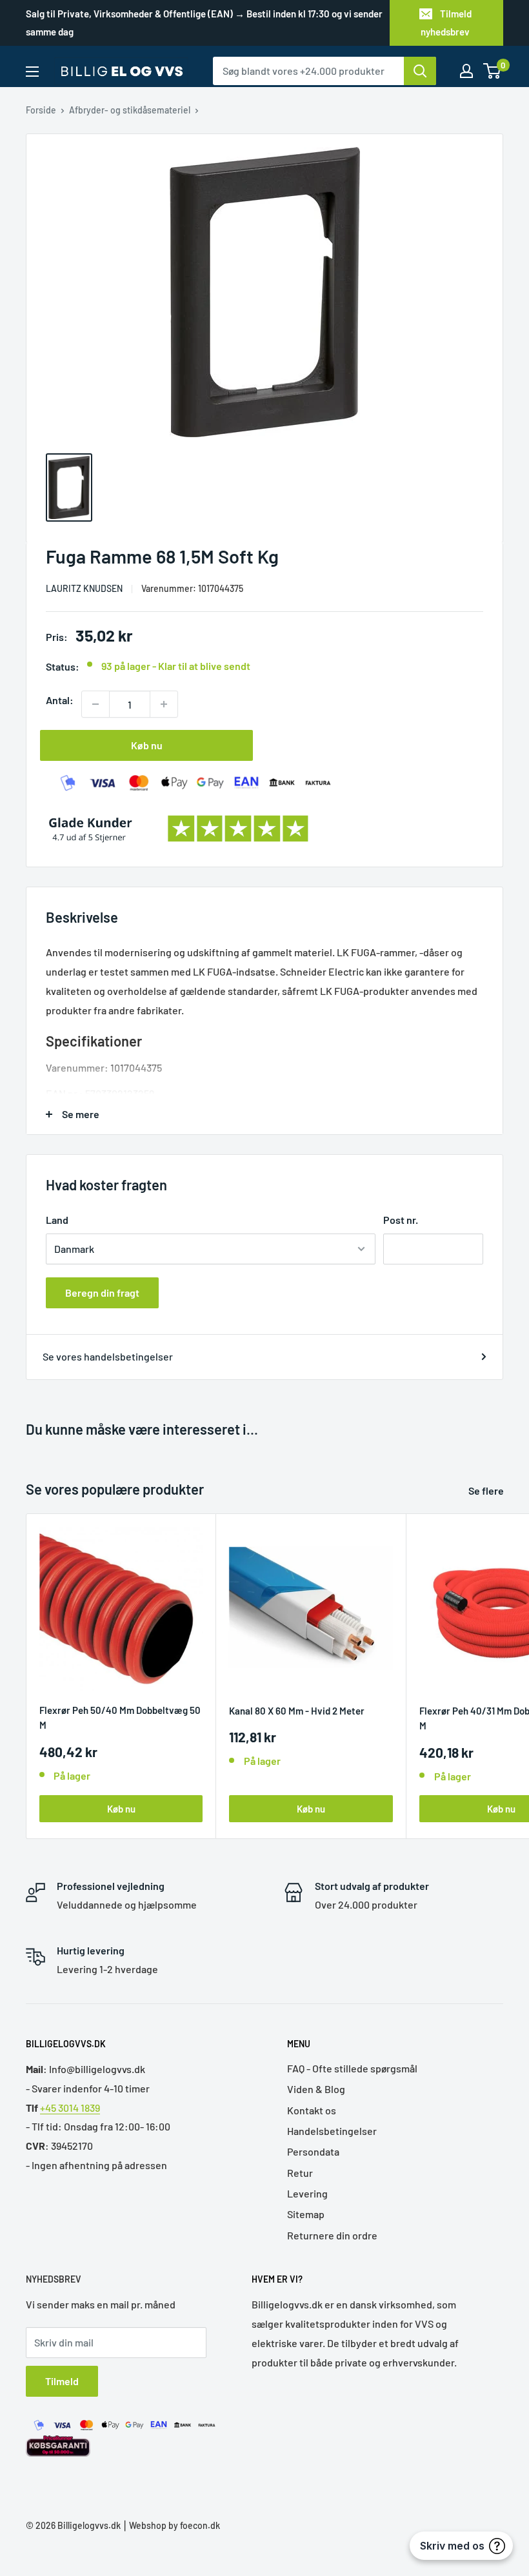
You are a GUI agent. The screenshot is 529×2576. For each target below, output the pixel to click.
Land (57, 1220)
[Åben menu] (32, 72)
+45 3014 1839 (70, 2108)
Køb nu (147, 745)
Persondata (313, 2151)
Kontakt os (312, 2110)
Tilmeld (62, 2381)
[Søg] (420, 71)
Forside (41, 110)
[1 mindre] (95, 704)
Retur (300, 2173)
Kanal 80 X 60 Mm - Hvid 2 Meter (297, 1711)
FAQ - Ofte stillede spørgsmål (352, 2068)
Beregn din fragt (102, 1293)
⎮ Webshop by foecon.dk (170, 2525)
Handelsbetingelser (332, 2131)
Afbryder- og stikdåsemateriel (130, 110)
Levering (307, 2193)
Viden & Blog (316, 2089)
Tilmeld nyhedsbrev (446, 23)
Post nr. (401, 1220)
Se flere (487, 1490)
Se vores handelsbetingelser (108, 1356)
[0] (493, 71)
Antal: (60, 700)
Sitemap (306, 2214)
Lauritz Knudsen (84, 588)
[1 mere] (164, 704)
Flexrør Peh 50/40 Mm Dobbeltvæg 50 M (120, 1717)
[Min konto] (466, 71)
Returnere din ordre (332, 2235)
